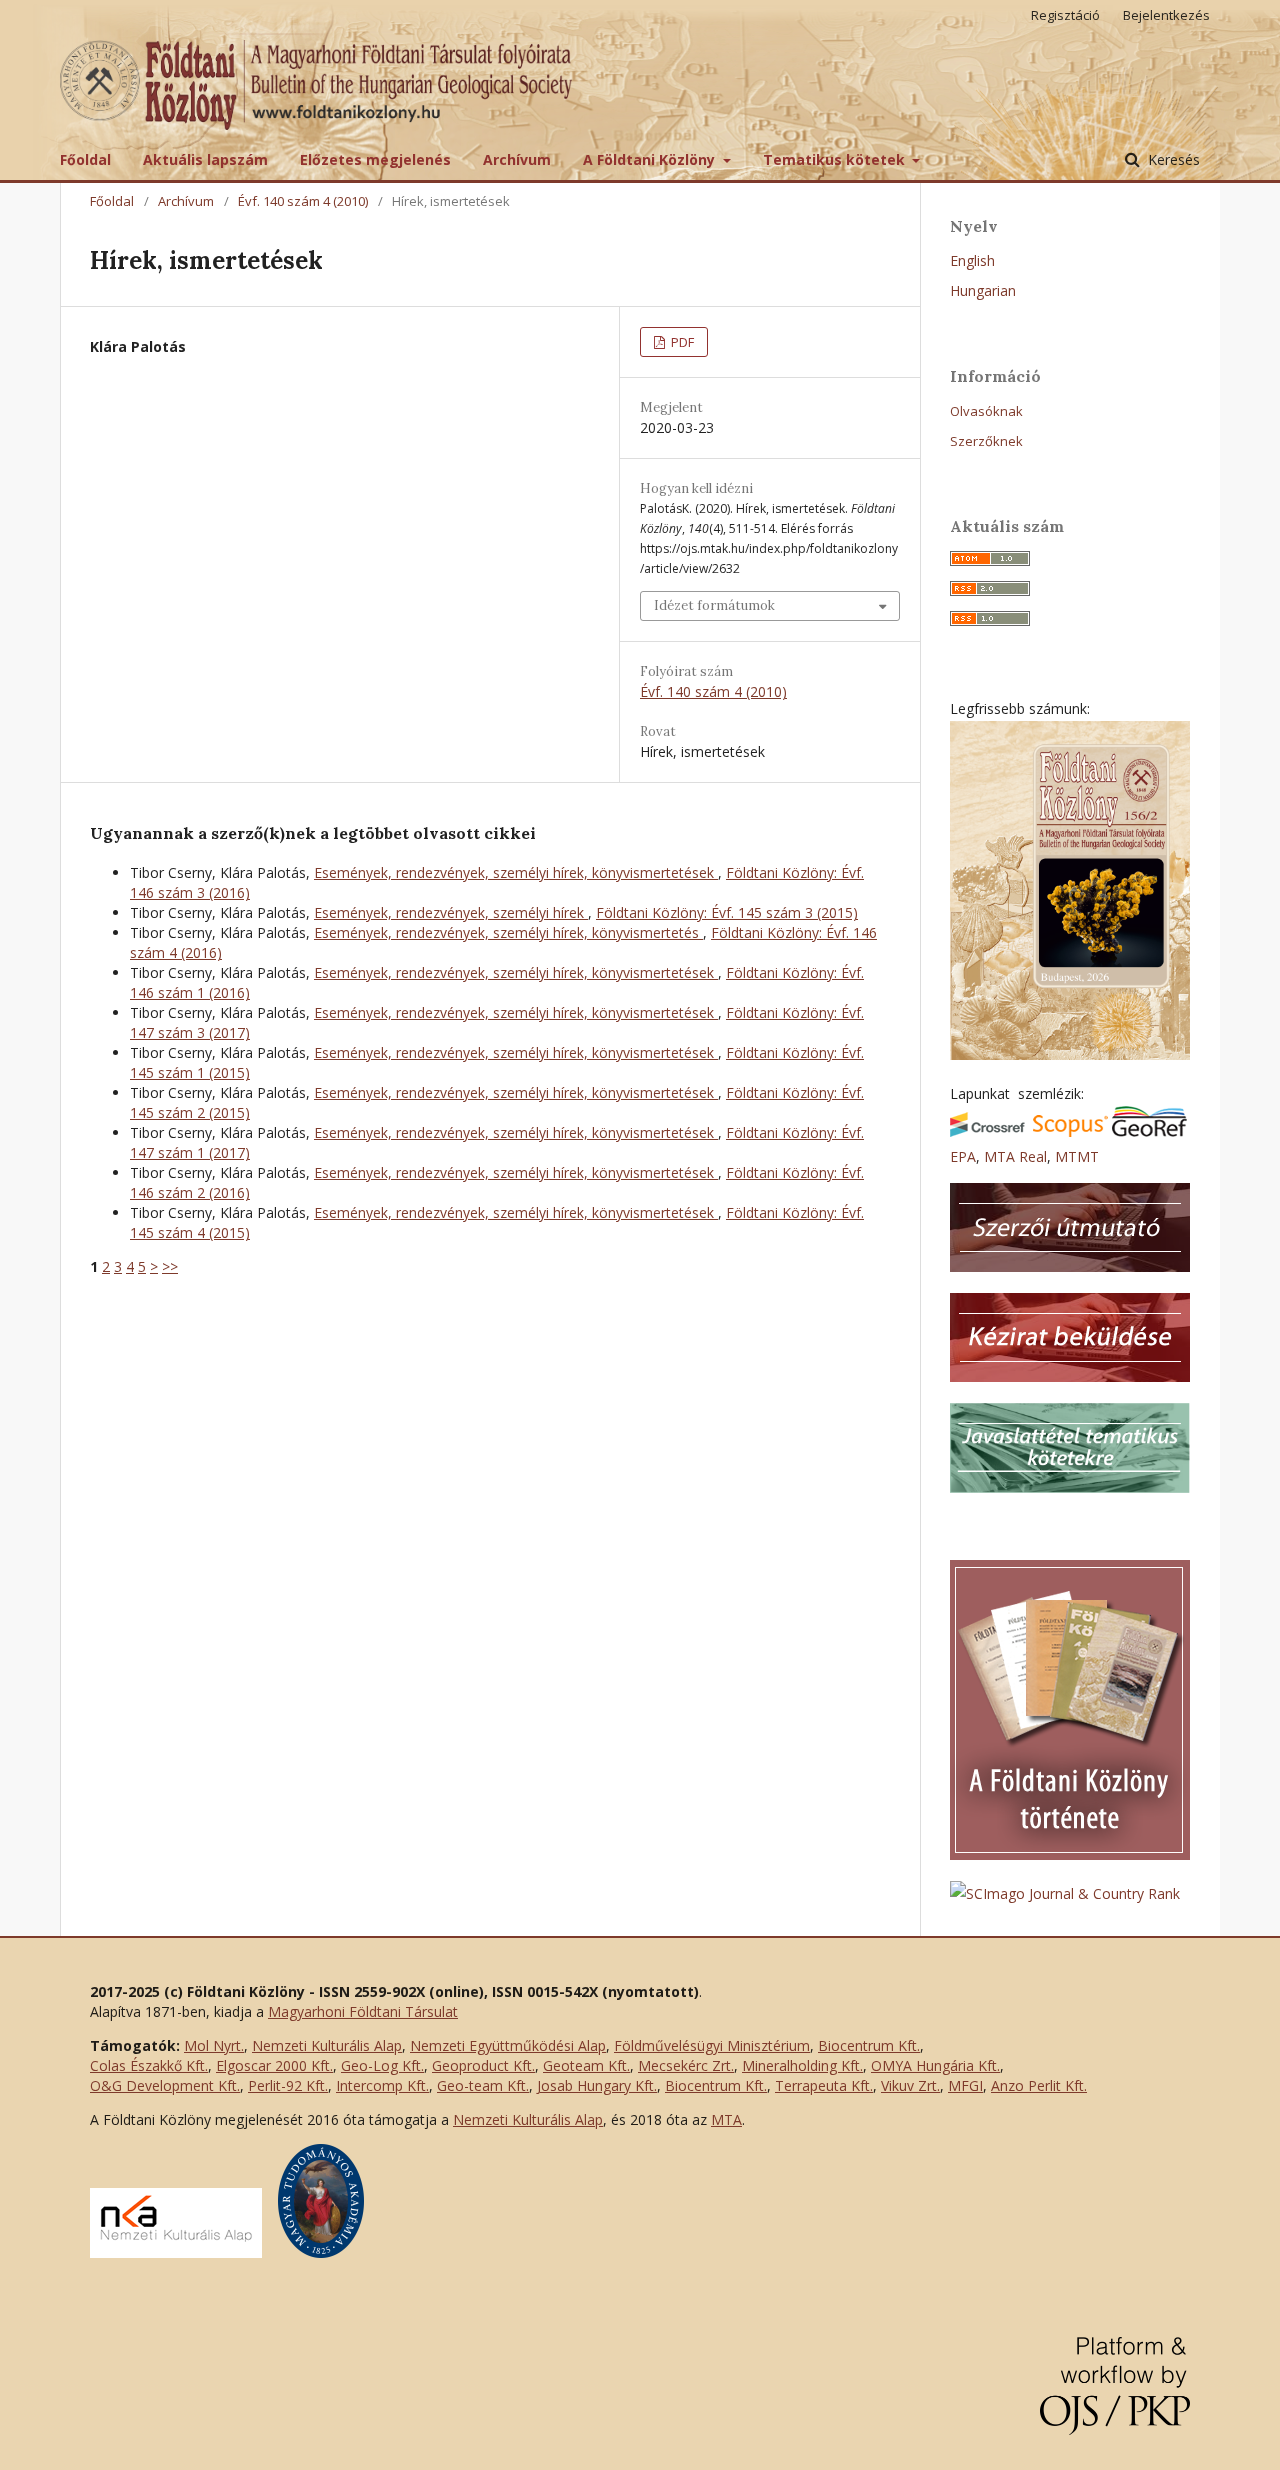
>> (170, 1266)
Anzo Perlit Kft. (1039, 2085)
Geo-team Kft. (483, 2085)
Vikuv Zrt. (910, 2085)
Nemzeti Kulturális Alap (327, 2045)
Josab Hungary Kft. (597, 2085)
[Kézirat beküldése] (1070, 1376)
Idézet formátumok (714, 605)
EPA (963, 1156)
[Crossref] (987, 1131)
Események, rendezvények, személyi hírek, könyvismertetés (508, 932)
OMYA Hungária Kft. (935, 2065)
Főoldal (85, 159)
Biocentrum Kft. (869, 2045)
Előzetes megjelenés (375, 159)
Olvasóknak (986, 411)
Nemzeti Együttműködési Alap (508, 2045)
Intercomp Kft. (382, 2085)
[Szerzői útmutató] (1070, 1266)
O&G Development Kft (163, 2085)
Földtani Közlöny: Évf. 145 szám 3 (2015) (727, 912)
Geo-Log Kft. (382, 2065)
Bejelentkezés (1166, 15)
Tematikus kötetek (836, 159)
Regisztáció (1065, 15)
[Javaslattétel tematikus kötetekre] (1070, 1487)
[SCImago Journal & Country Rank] (1065, 1893)
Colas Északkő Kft (147, 2065)
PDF (681, 342)
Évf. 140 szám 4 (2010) (303, 201)
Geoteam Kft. (586, 2065)
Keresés (1172, 159)
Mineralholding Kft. (802, 2065)
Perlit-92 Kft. (288, 2085)
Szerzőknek (986, 441)
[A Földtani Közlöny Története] (1070, 1854)
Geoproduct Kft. (483, 2065)
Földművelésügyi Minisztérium (712, 2045)
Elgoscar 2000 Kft (273, 2065)
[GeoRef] (1149, 1131)
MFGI (965, 2085)
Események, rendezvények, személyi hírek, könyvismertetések (516, 872)
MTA (726, 2119)
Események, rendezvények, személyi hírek (451, 912)
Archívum (517, 159)
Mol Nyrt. (214, 2045)
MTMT (1077, 1156)
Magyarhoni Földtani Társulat (363, 2011)
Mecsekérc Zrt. (686, 2065)
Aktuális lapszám (205, 159)
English (972, 260)
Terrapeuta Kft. (824, 2085)
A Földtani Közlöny (651, 159)
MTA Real (1015, 1156)
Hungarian (983, 290)
